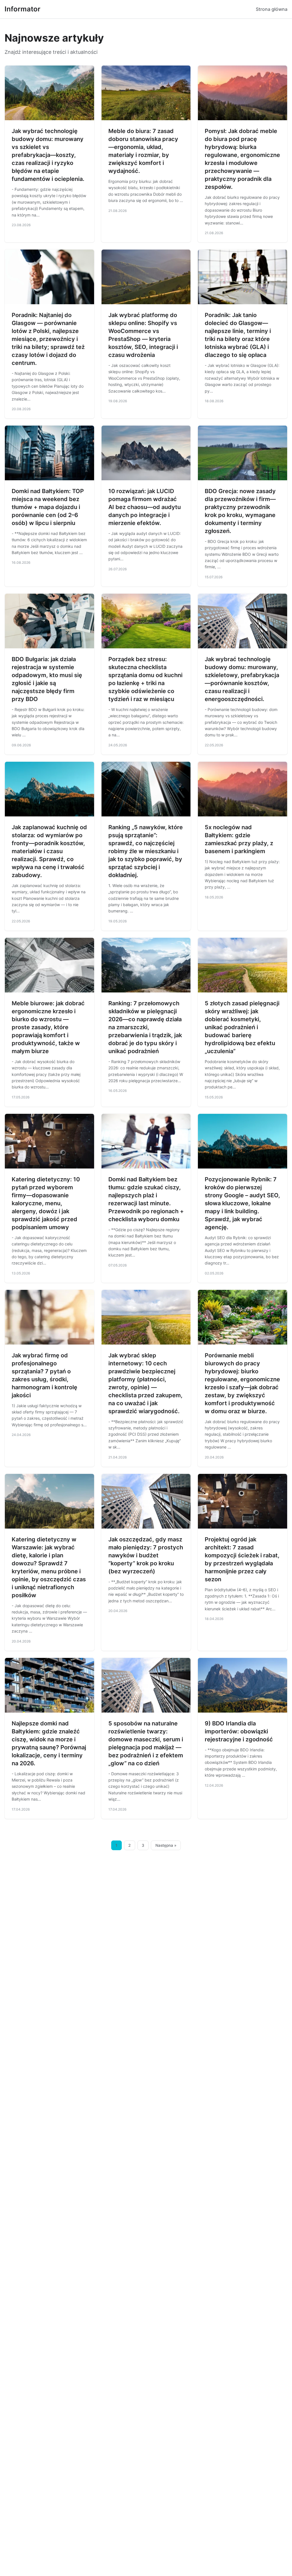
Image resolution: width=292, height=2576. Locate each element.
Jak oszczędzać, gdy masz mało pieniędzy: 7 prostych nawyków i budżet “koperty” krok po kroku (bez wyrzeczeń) (146, 1555)
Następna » (166, 1845)
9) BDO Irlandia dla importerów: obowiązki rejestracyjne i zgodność (239, 1731)
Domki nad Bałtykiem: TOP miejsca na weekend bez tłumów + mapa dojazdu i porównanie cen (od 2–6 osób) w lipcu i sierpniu (48, 507)
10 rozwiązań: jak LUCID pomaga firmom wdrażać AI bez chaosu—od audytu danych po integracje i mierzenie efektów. (145, 507)
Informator (23, 9)
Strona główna (272, 9)
